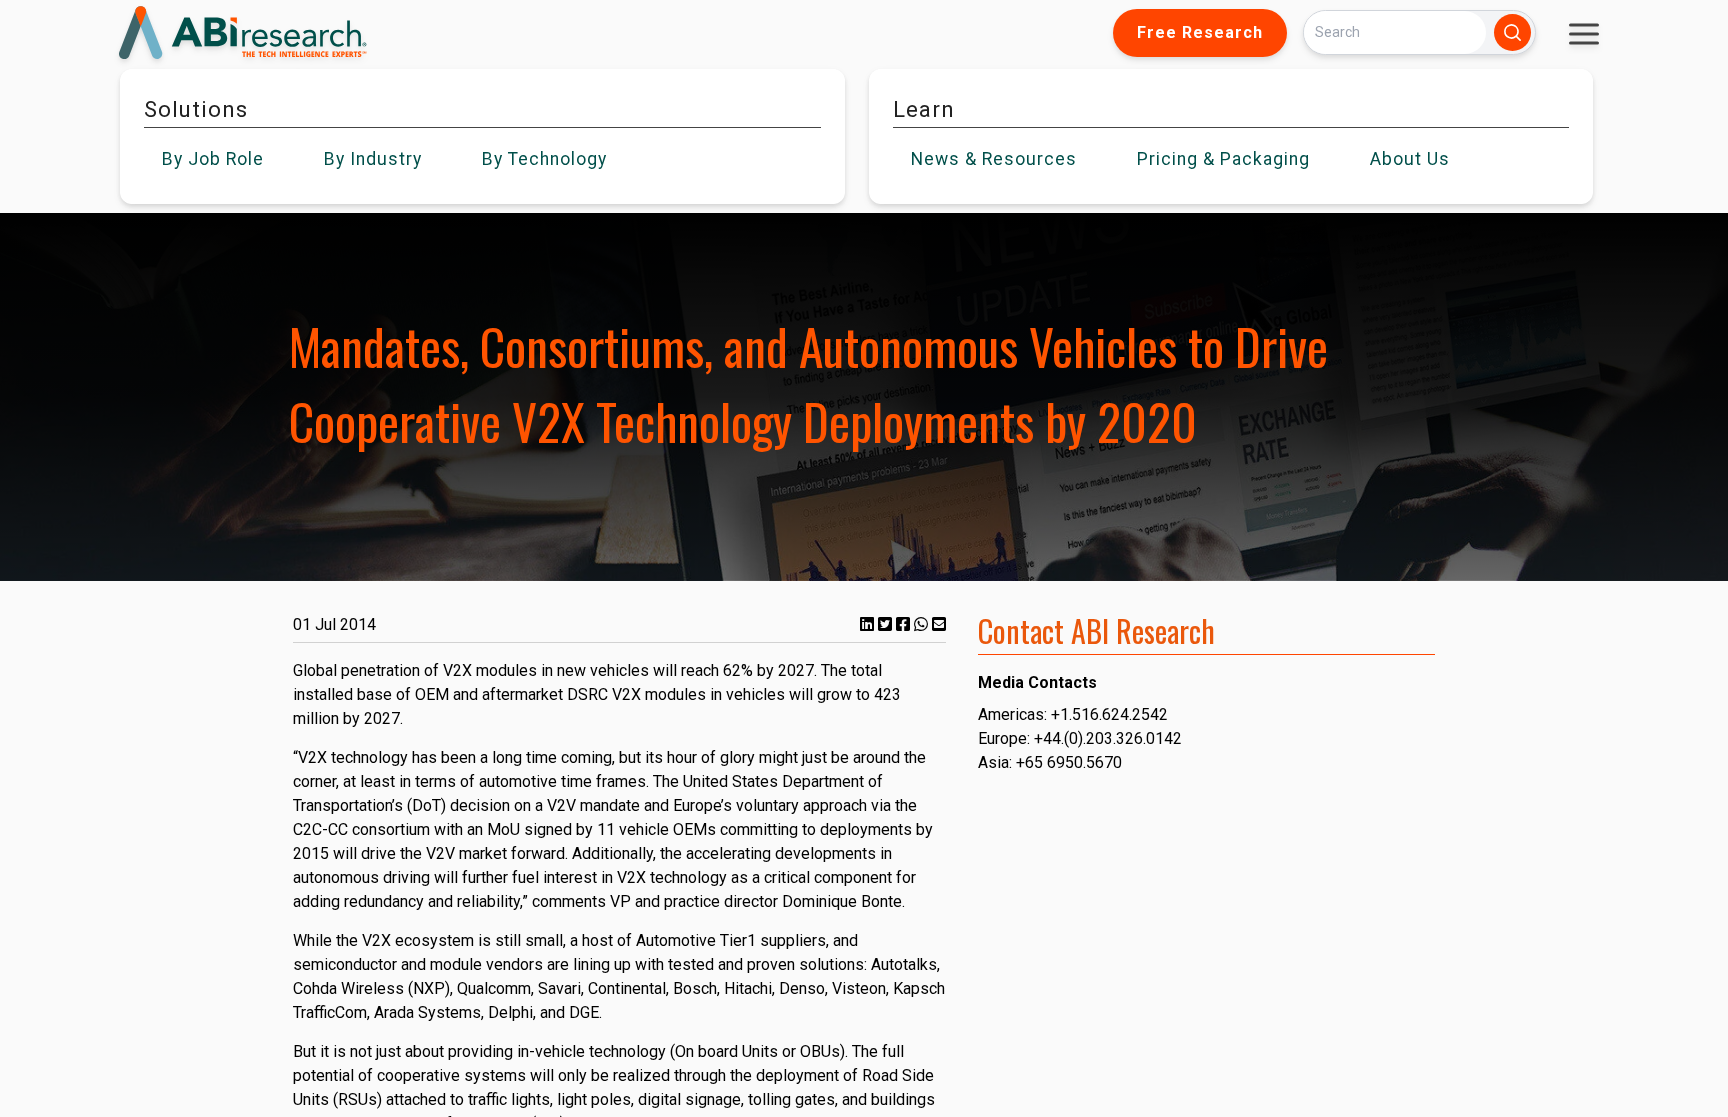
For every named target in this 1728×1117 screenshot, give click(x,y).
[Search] (1512, 32)
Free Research (1200, 32)
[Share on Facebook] (905, 624)
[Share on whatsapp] (923, 624)
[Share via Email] (939, 624)
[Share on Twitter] (887, 624)
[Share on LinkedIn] (869, 624)
